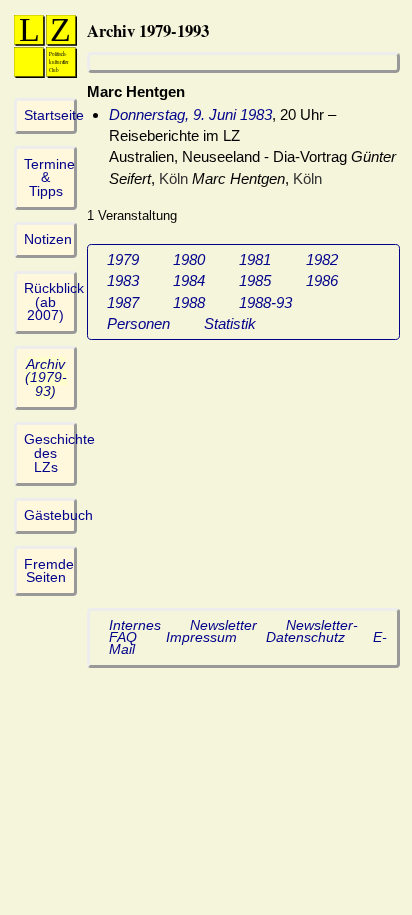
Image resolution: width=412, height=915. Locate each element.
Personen (138, 323)
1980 (189, 259)
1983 (123, 280)
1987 (123, 302)
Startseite (54, 115)
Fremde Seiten (49, 571)
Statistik (230, 323)
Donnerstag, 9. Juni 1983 (190, 114)
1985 (255, 280)
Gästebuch (58, 515)
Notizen (48, 239)
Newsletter (223, 625)
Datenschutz (305, 637)
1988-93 (265, 302)
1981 (255, 259)
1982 (322, 259)
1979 (123, 259)
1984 (189, 280)
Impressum (201, 637)
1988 (189, 302)
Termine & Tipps (49, 178)
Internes (135, 625)
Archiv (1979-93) (46, 378)
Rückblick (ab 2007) (54, 302)
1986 (322, 280)
